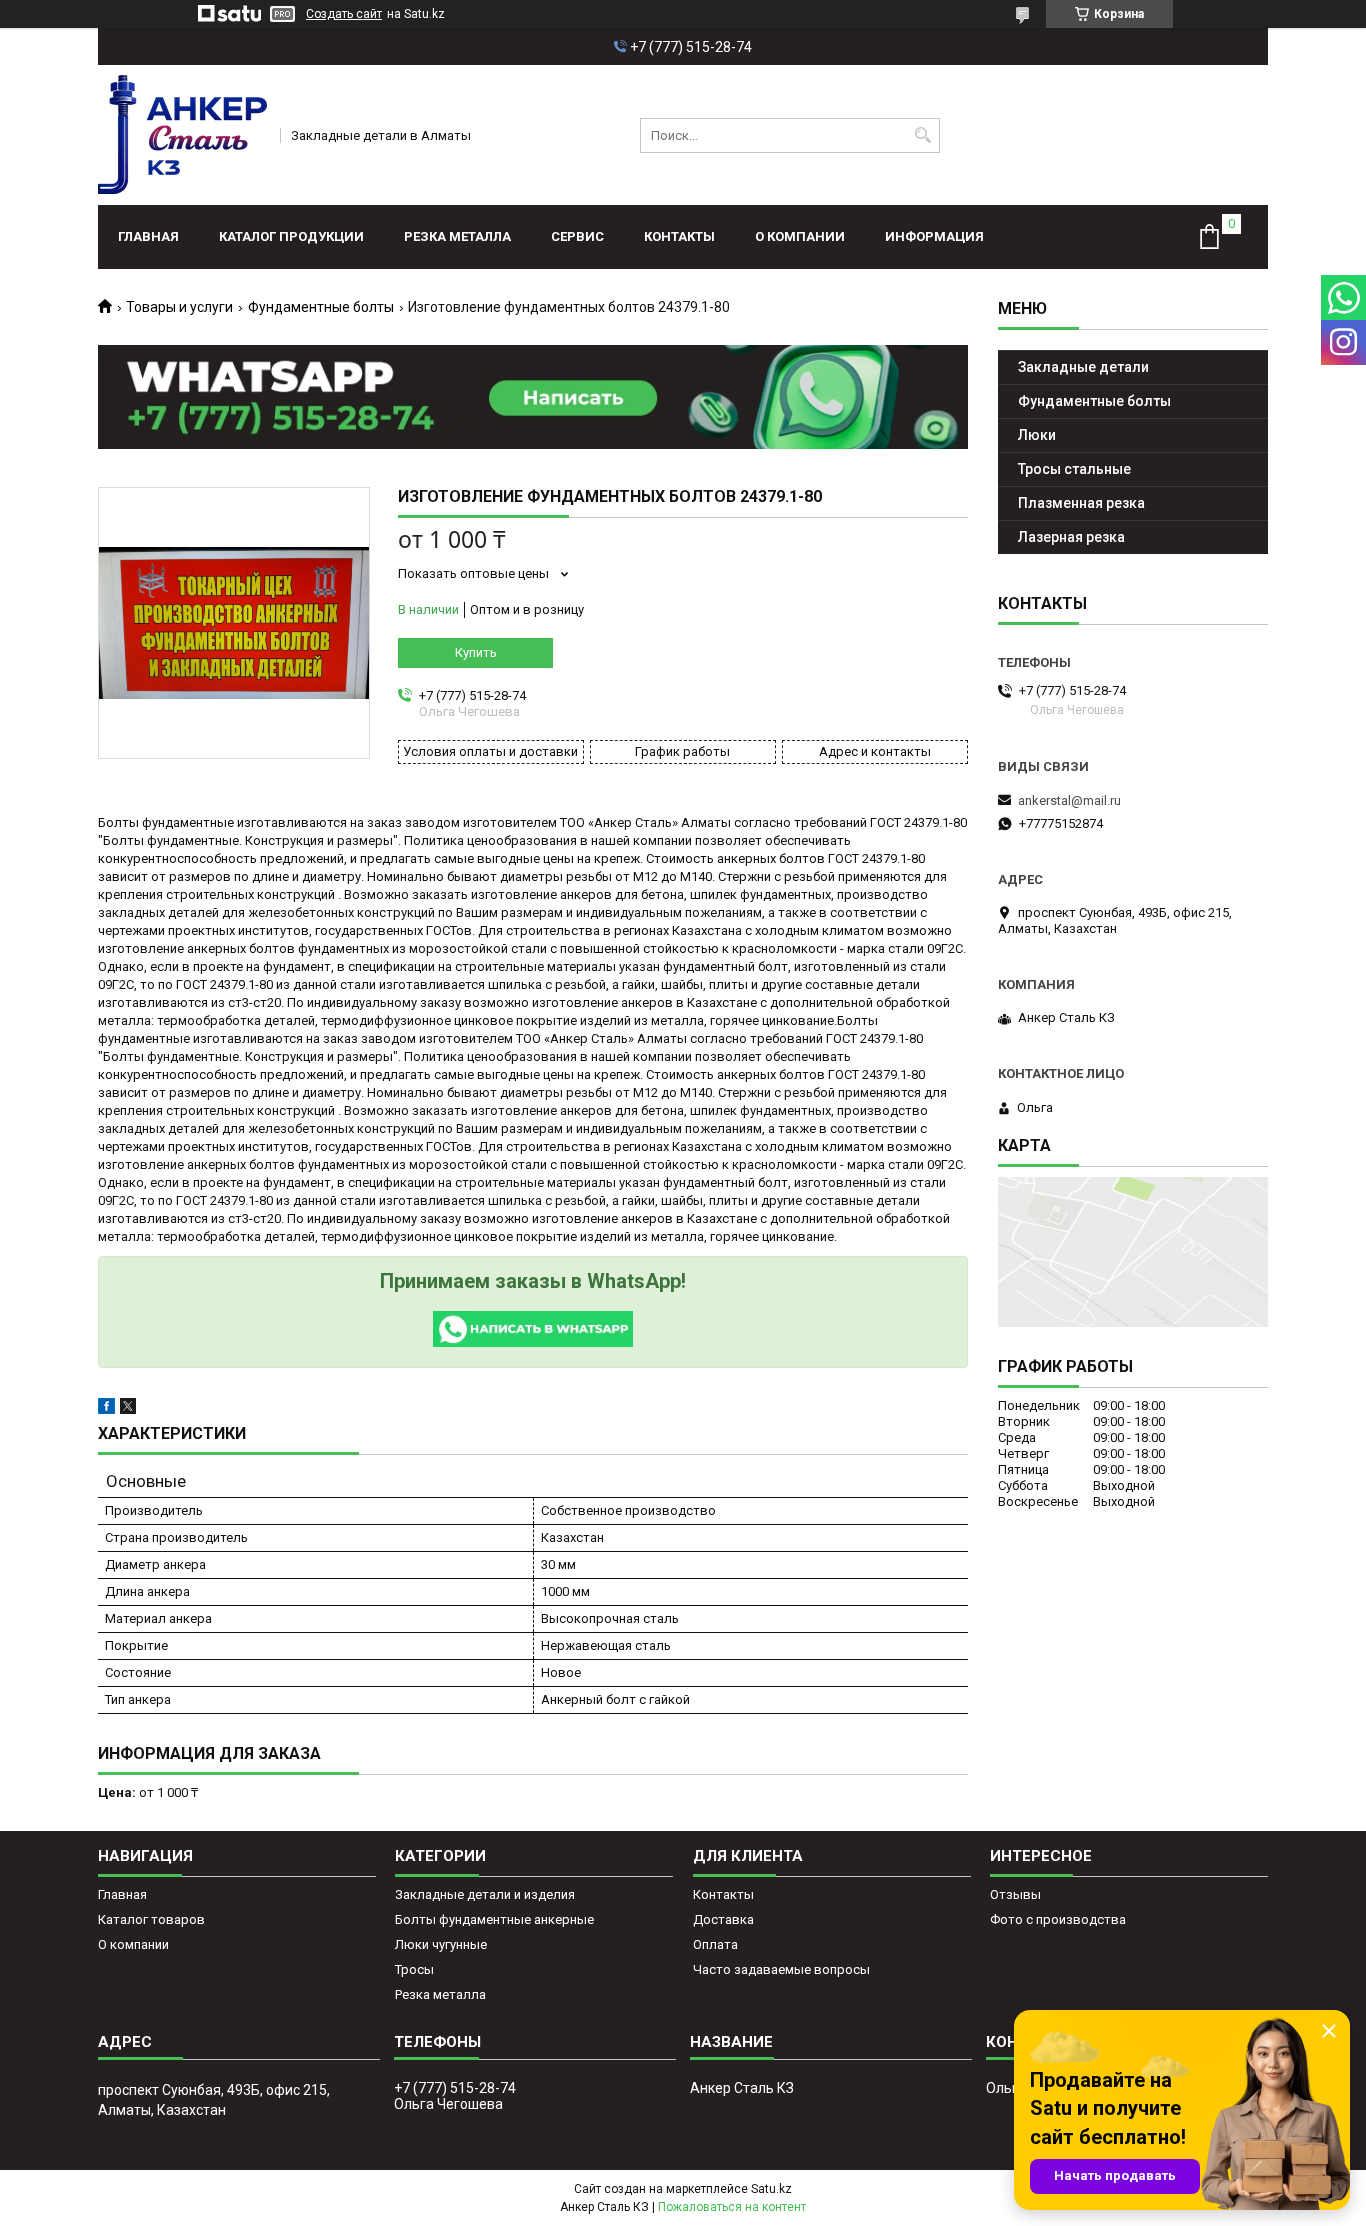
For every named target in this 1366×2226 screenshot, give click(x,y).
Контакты (679, 236)
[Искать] (922, 135)
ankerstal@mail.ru (1069, 800)
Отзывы (1015, 1894)
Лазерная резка (1071, 537)
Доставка (723, 1919)
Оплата (715, 1944)
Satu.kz (771, 2189)
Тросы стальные (1074, 469)
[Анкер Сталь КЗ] (182, 135)
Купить (476, 652)
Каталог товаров (151, 1919)
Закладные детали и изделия (485, 1894)
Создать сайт (344, 14)
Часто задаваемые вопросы (781, 1969)
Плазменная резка (1081, 503)
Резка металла (457, 236)
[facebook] (106, 1409)
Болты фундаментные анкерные (494, 1919)
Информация (934, 236)
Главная (148, 236)
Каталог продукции (291, 236)
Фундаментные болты (321, 307)
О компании (800, 236)
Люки (1037, 435)
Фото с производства (1058, 1919)
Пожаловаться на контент (732, 2207)
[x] (128, 1409)
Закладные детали (1083, 367)
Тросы (414, 1969)
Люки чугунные (441, 1944)
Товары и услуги (179, 307)
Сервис (577, 236)
